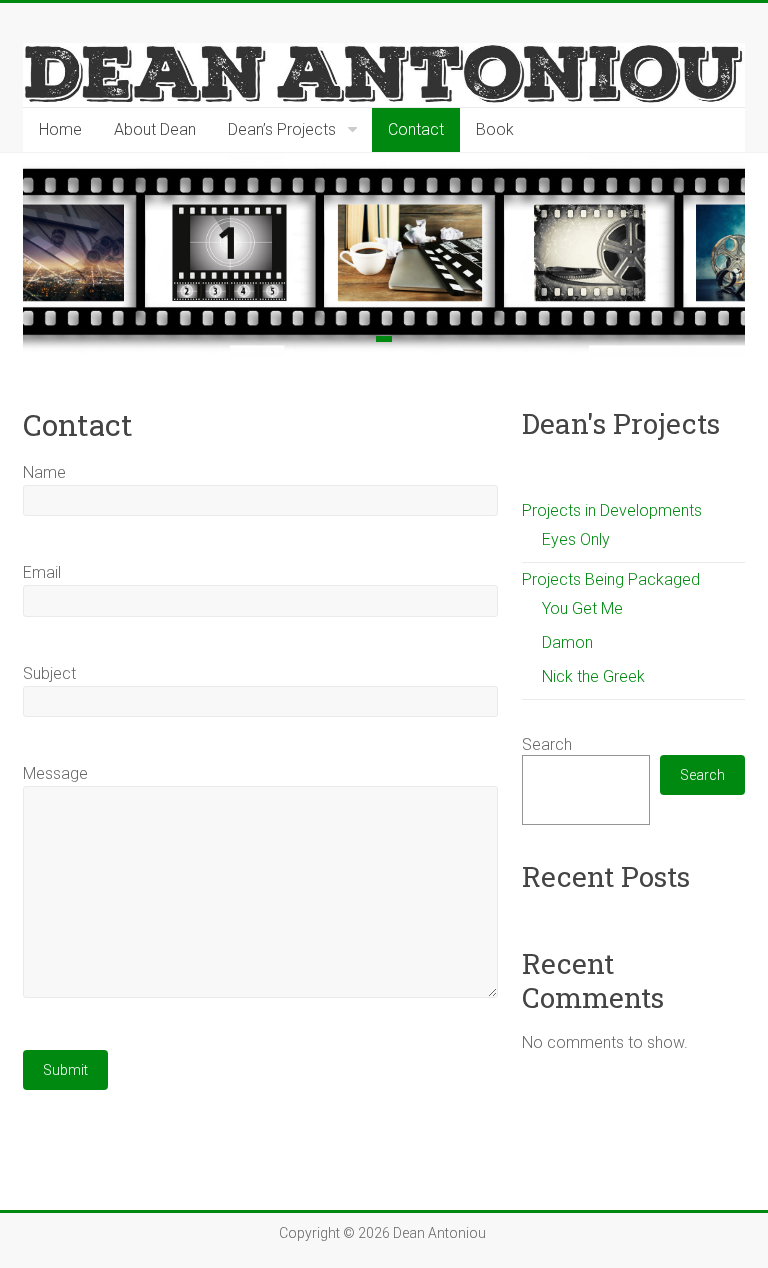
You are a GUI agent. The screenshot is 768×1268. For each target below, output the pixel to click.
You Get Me (582, 608)
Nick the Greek (593, 676)
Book (495, 129)
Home (60, 129)
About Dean (155, 129)
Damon (567, 642)
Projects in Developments (612, 510)
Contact (416, 129)
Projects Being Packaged (611, 579)
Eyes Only (576, 539)
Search (547, 744)
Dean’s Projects (282, 129)
